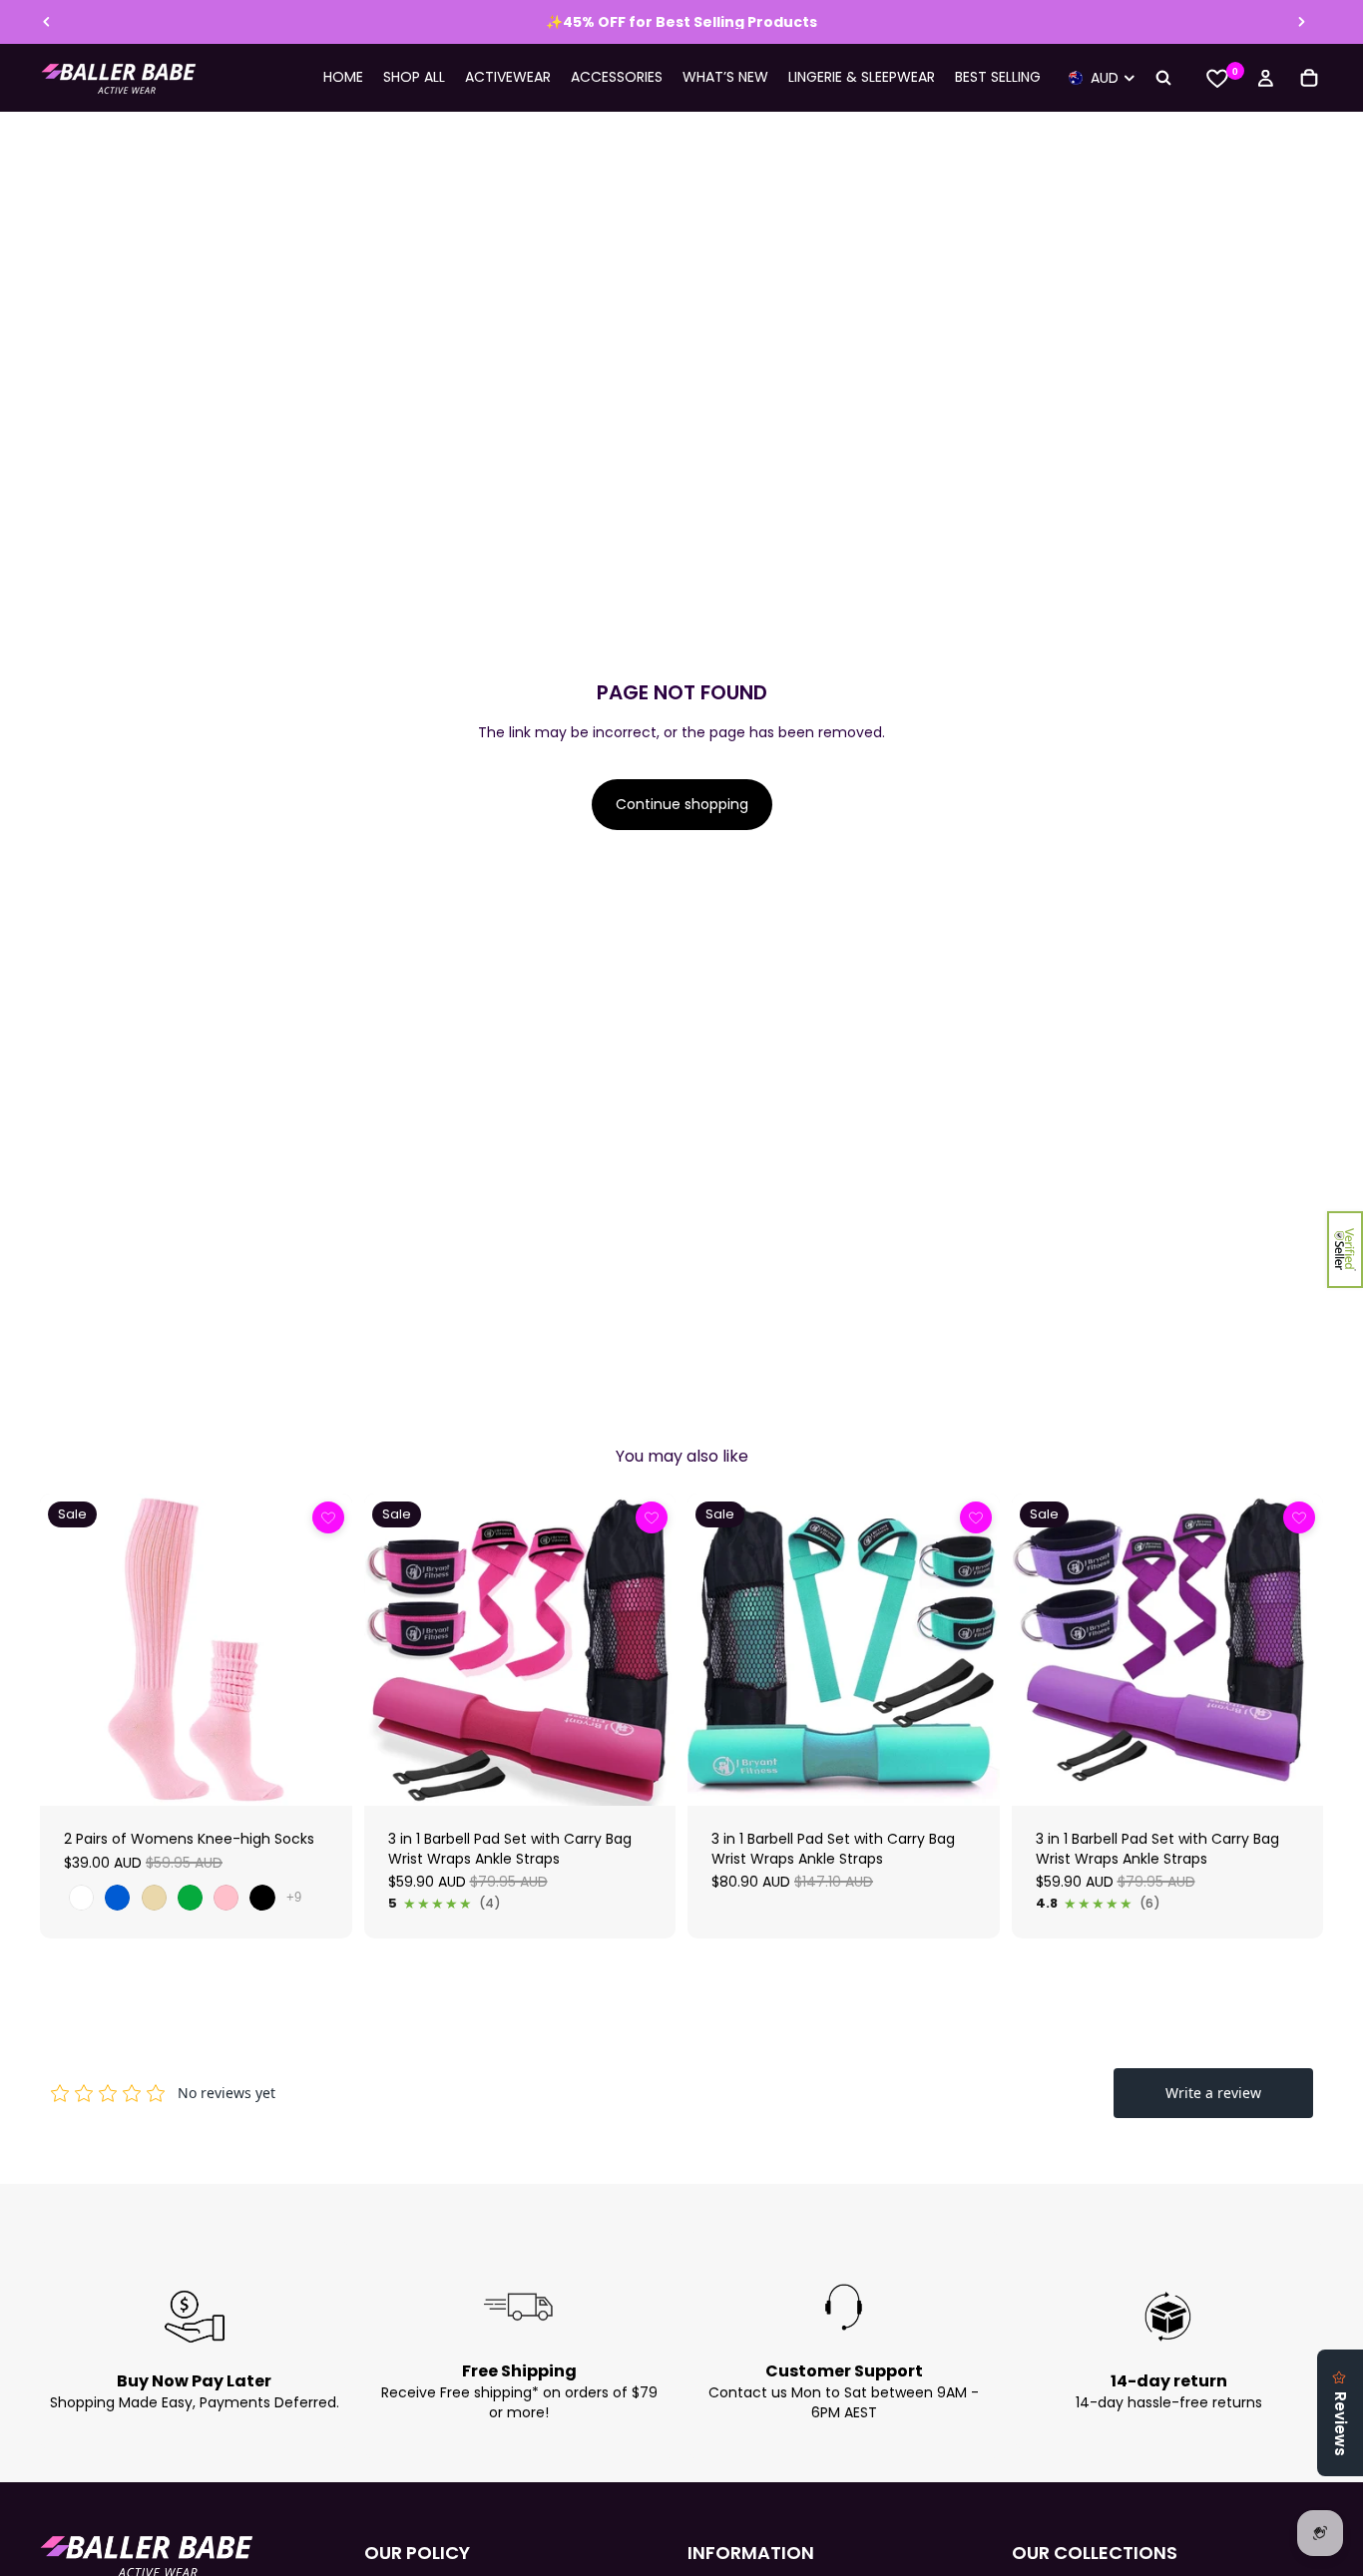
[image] (328, 1517)
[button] (1345, 1250)
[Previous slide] (47, 22)
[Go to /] (119, 78)
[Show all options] (294, 1897)
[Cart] (1309, 78)
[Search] (1163, 78)
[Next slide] (1301, 22)
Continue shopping (682, 804)
